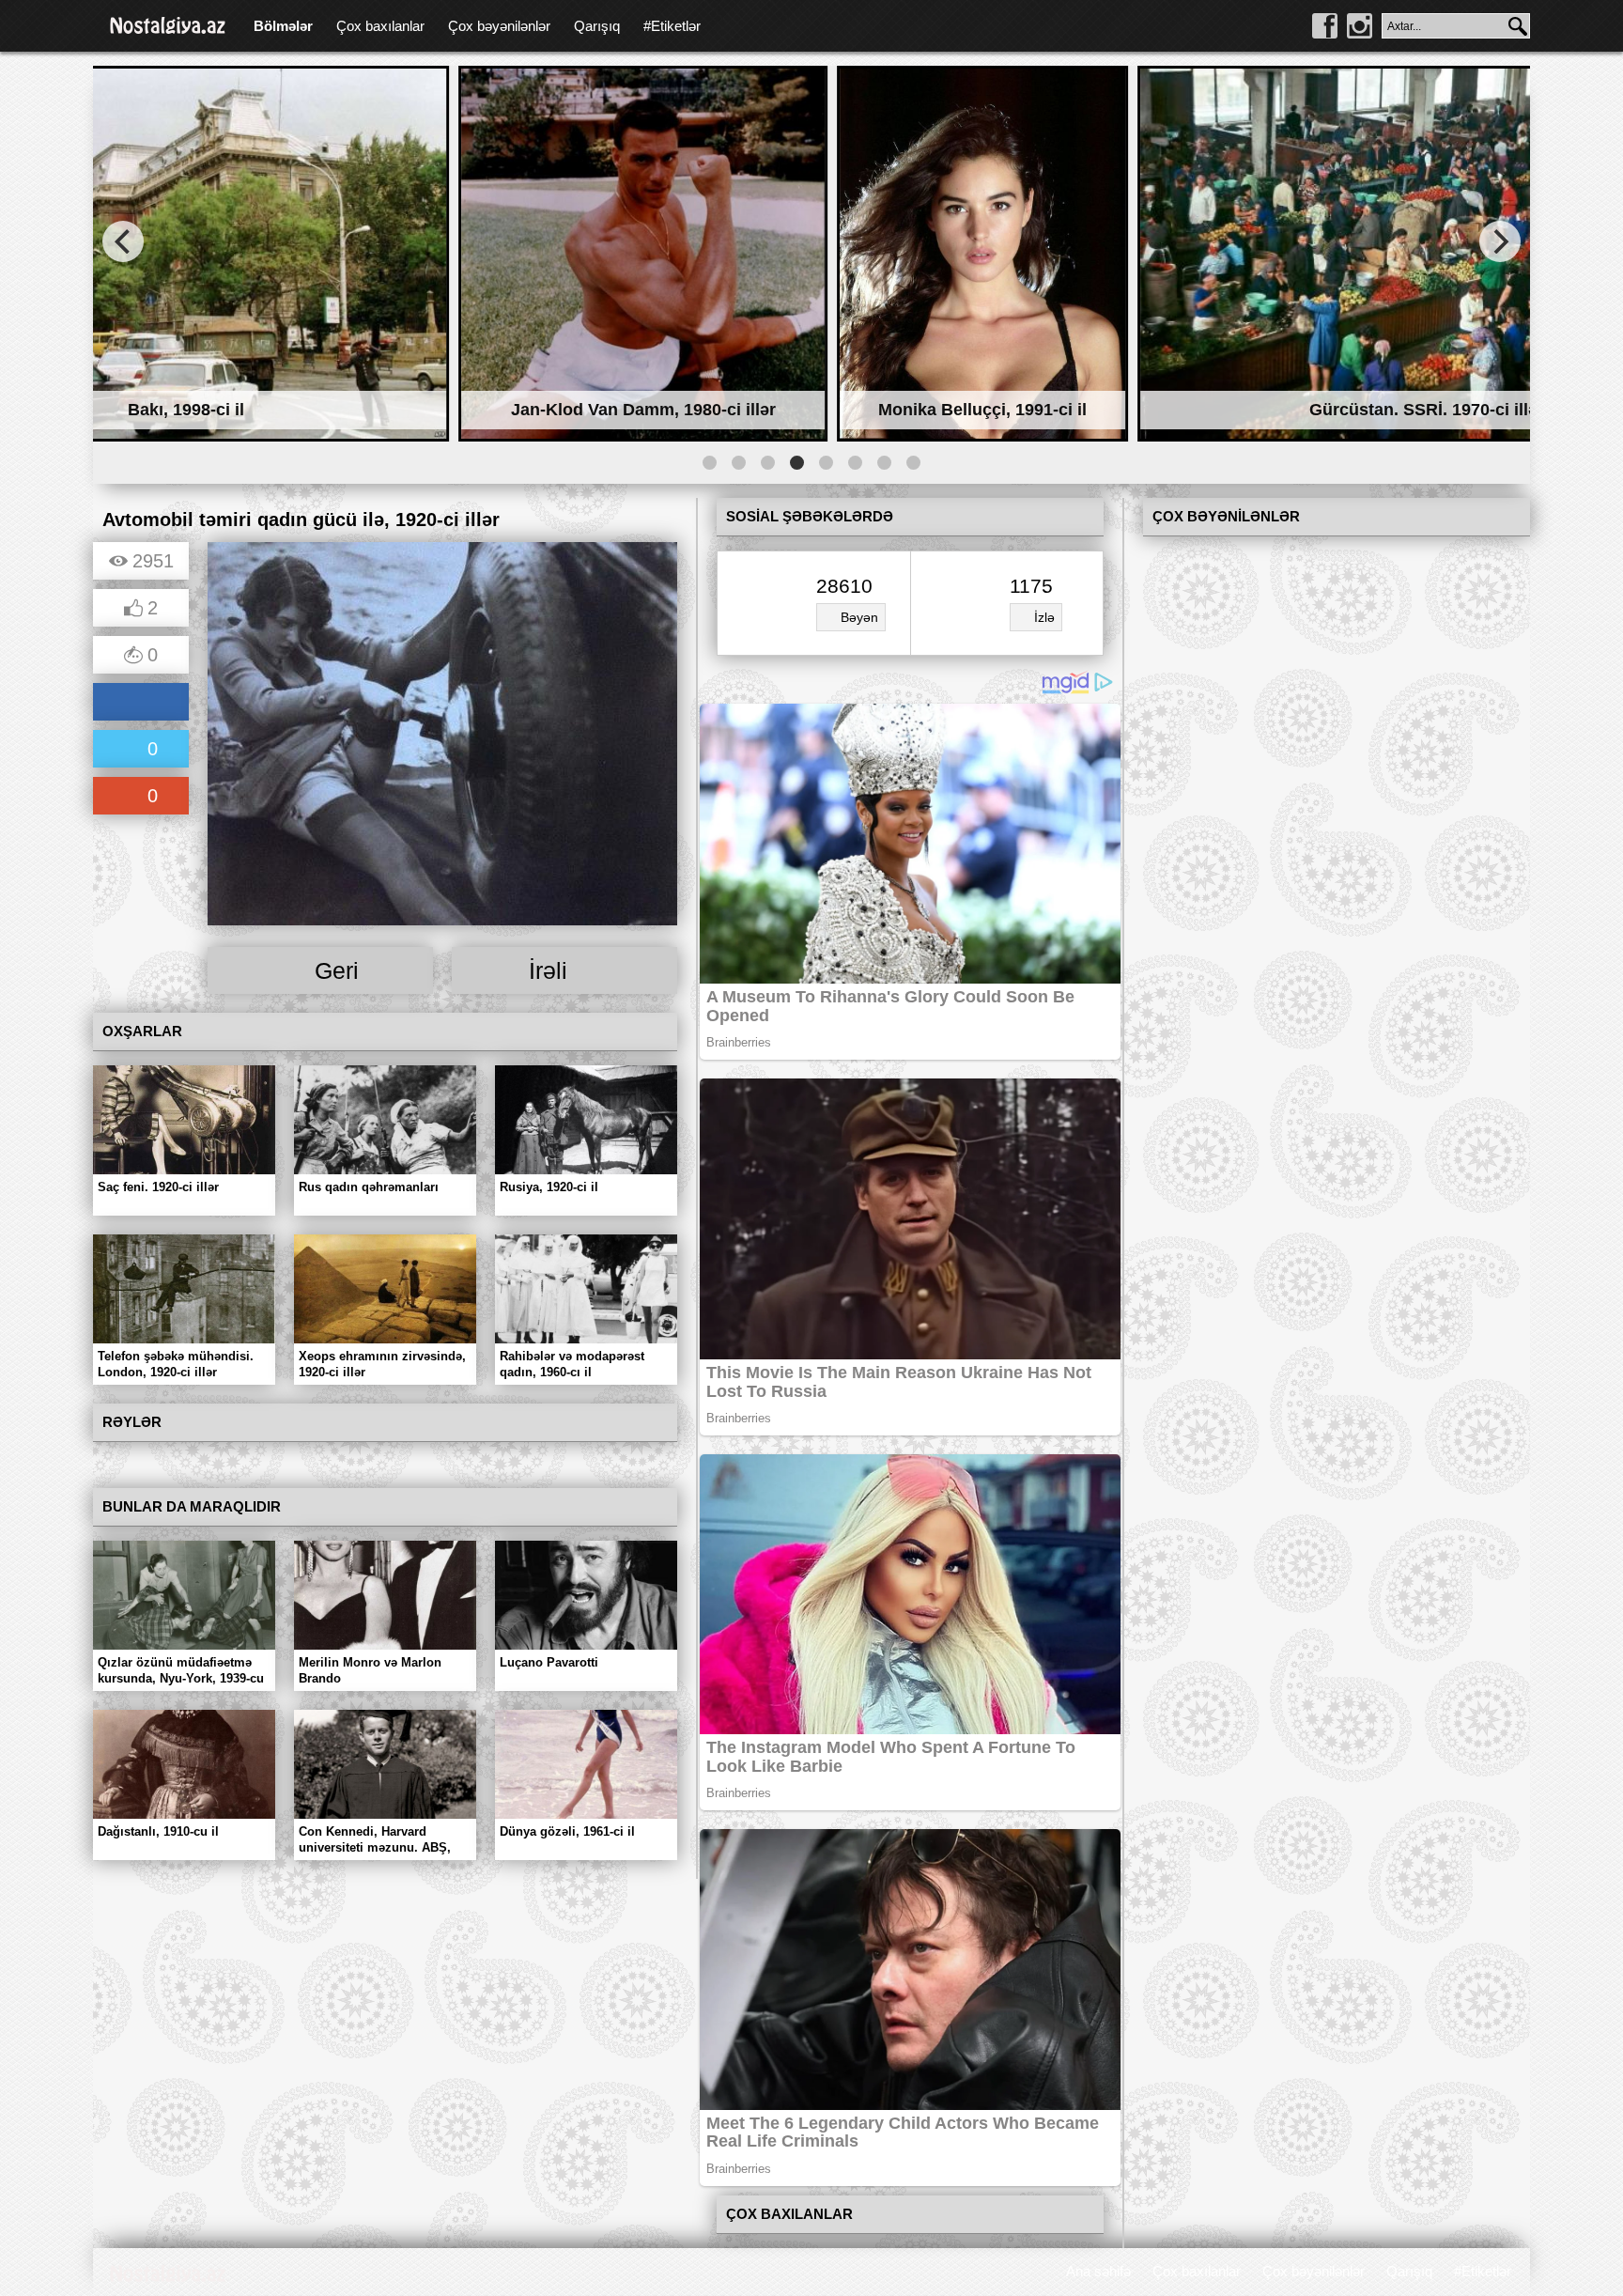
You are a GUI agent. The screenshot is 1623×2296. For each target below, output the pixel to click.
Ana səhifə (1098, 2271)
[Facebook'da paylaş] (141, 703)
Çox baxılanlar (380, 26)
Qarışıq (597, 26)
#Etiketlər (672, 26)
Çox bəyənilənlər (499, 26)
